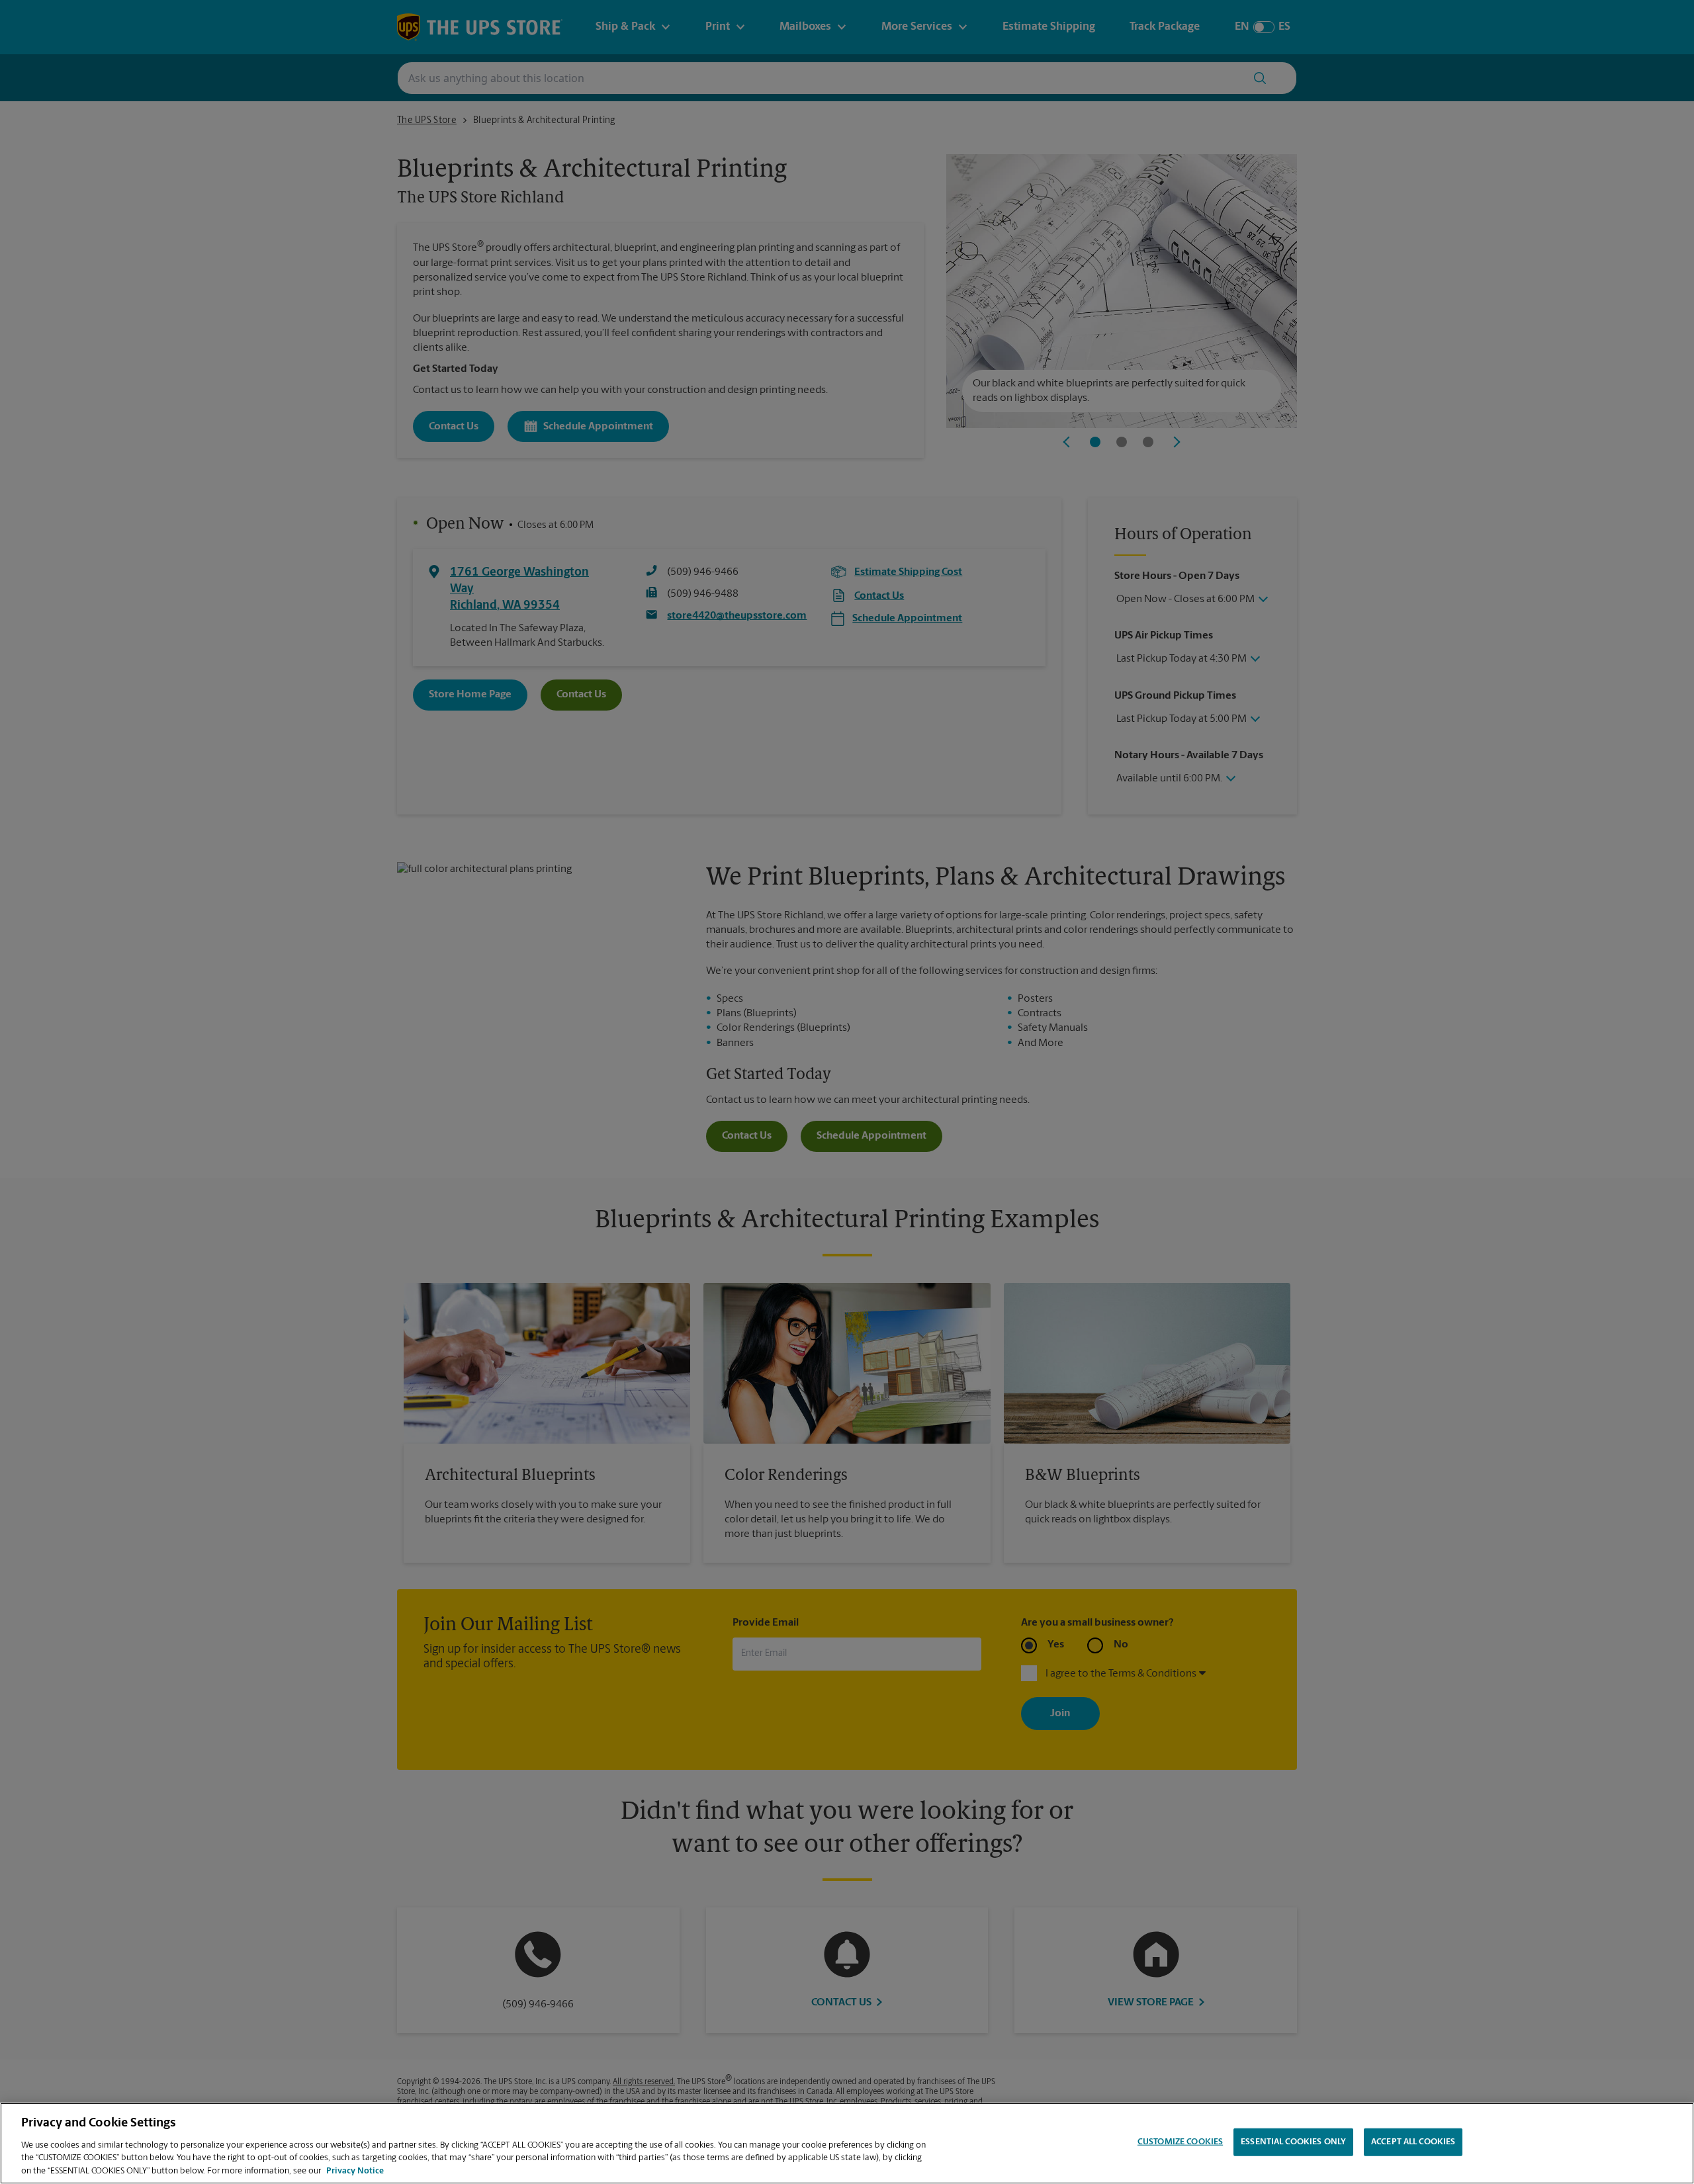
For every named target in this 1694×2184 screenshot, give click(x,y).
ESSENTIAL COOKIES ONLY (1293, 2142)
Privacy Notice (355, 2170)
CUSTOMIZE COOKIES (1180, 2142)
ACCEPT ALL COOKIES (1413, 2142)
